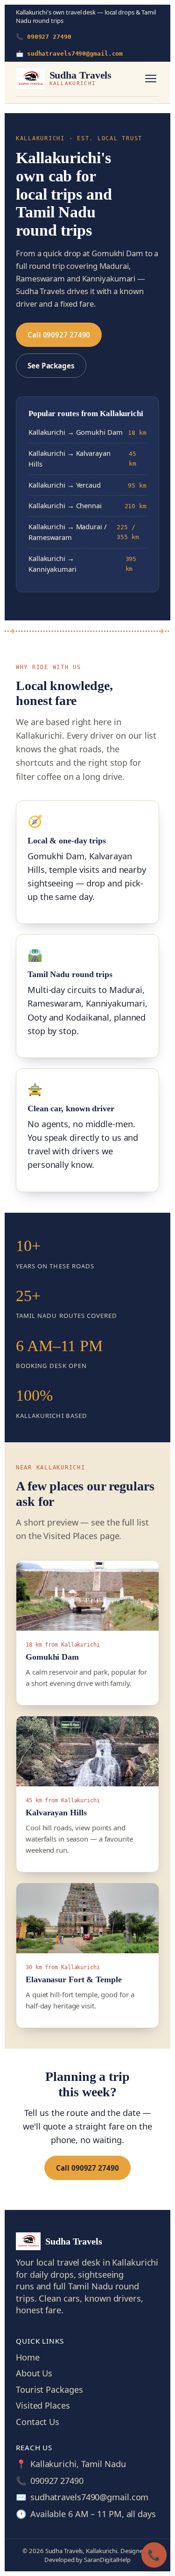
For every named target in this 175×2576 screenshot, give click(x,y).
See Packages (51, 366)
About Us (34, 2373)
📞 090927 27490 (44, 37)
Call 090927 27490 (59, 335)
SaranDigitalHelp (107, 2560)
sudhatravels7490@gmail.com (89, 2497)
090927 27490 (57, 2481)
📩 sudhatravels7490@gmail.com (69, 54)
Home (28, 2357)
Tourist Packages (49, 2389)
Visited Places (43, 2405)
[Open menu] (151, 79)
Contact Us (38, 2422)
